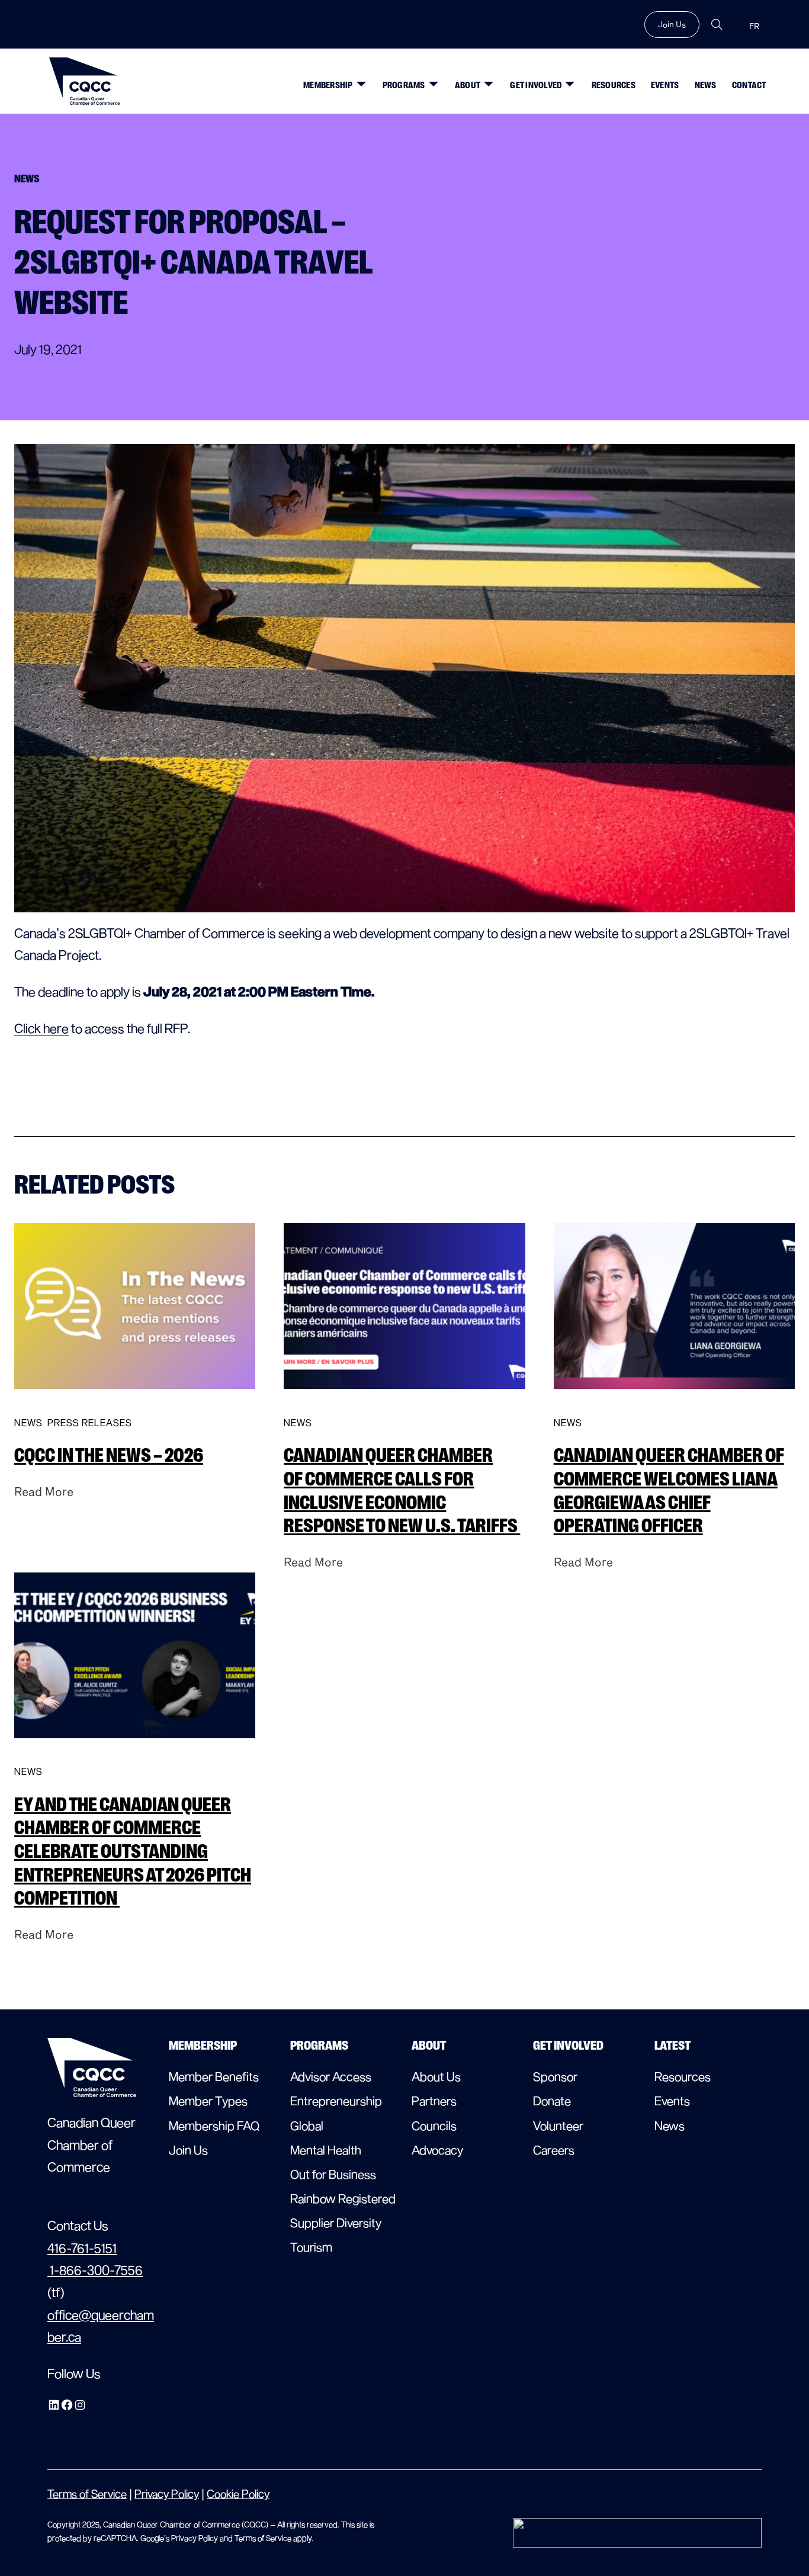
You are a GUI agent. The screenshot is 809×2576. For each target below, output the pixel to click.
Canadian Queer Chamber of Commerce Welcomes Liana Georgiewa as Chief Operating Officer (669, 1490)
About (468, 85)
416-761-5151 (82, 2247)
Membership (328, 85)
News (706, 85)
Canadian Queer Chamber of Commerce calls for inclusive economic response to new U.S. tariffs (402, 1490)
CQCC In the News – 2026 (109, 1455)
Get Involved (536, 85)
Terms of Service (87, 2493)
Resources (614, 85)
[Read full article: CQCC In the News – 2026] (135, 1398)
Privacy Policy (167, 2493)
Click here (41, 1028)
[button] (358, 79)
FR (754, 26)
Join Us (672, 24)
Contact (749, 85)
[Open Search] (717, 25)
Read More (44, 1491)
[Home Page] (85, 81)
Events (665, 85)
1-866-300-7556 (95, 2269)
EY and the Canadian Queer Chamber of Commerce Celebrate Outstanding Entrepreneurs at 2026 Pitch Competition (133, 1852)
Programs (404, 85)
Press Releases (90, 1422)
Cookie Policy (238, 2493)
